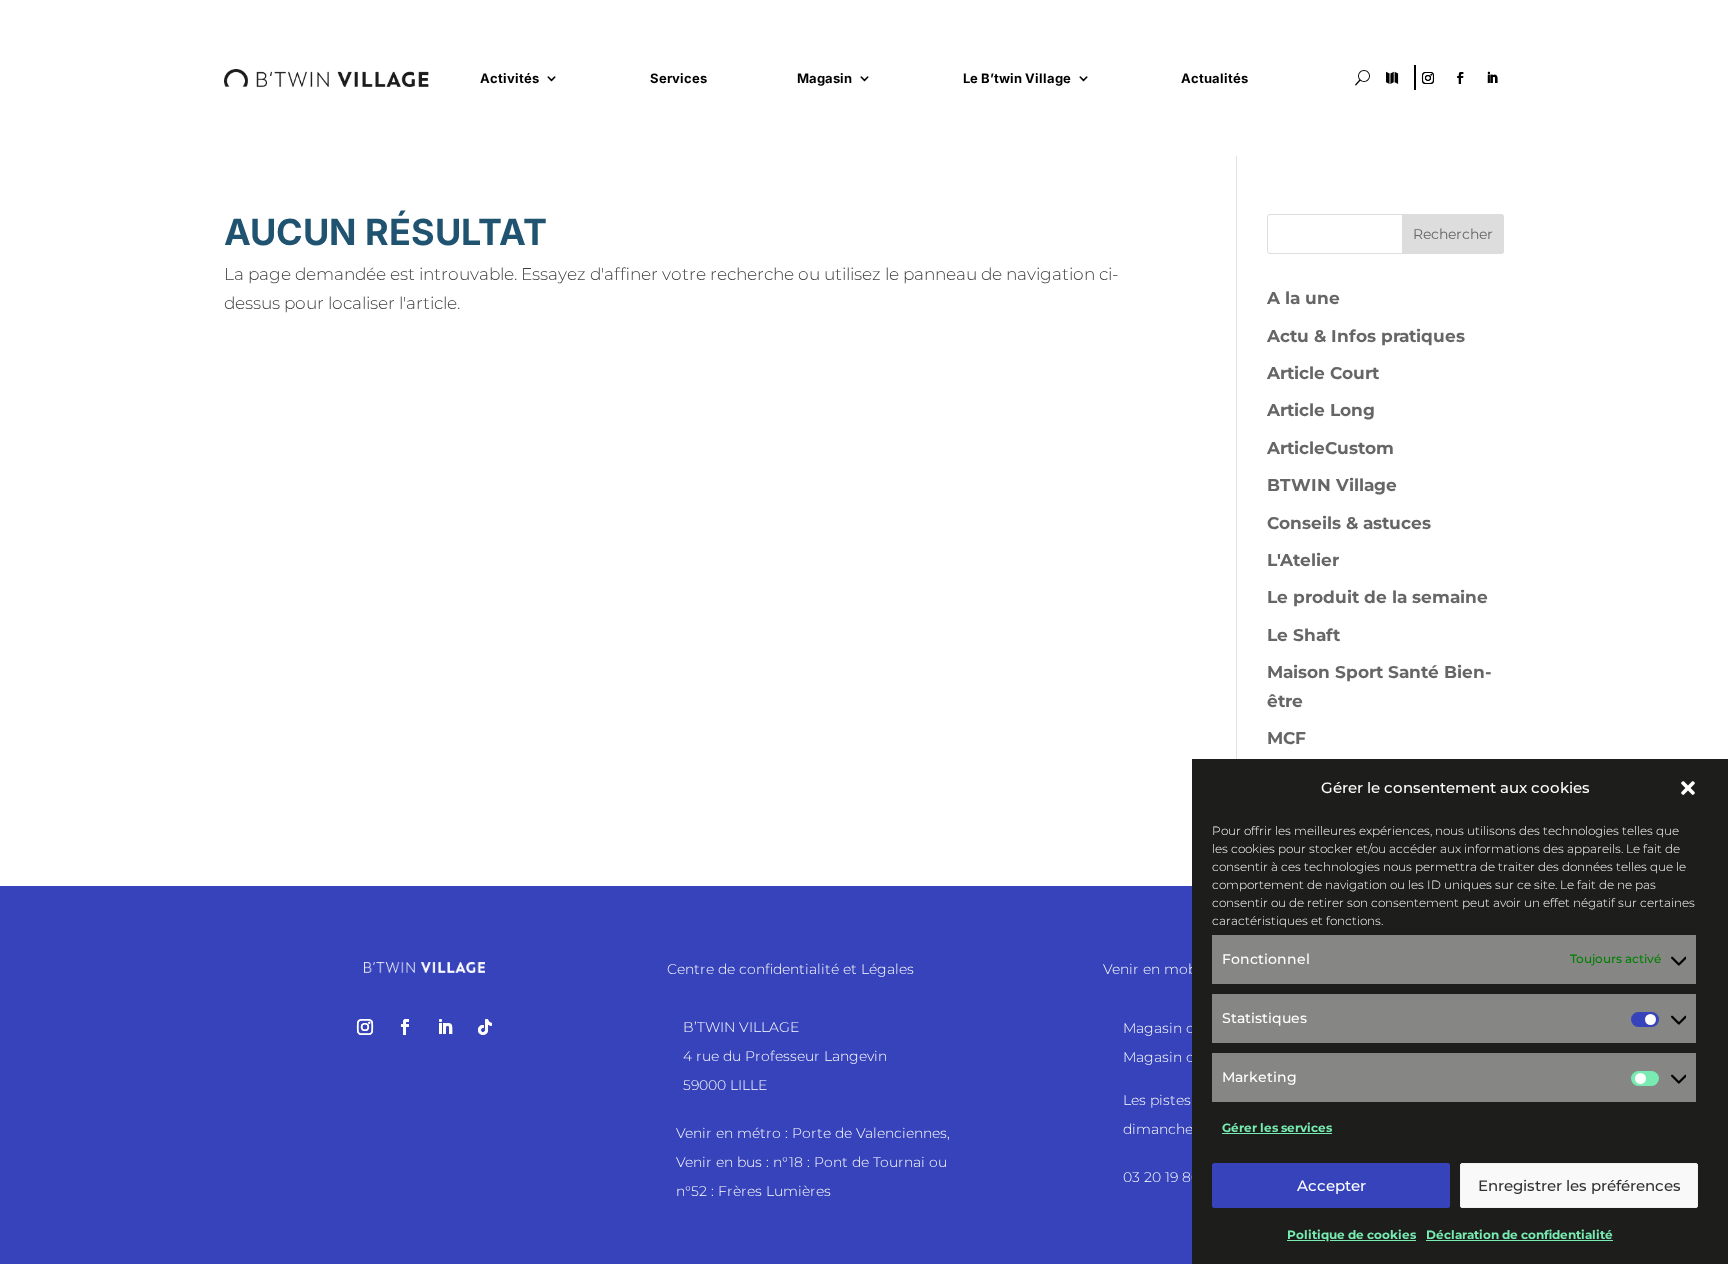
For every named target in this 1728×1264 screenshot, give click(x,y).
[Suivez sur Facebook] (1460, 78)
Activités (509, 78)
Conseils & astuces (1349, 523)
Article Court (1323, 373)
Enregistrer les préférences (1579, 1185)
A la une (1303, 298)
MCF (1286, 738)
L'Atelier (1303, 560)
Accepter (1331, 1185)
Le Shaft (1303, 635)
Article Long (1321, 410)
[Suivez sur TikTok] (485, 1027)
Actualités (1214, 78)
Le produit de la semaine (1377, 597)
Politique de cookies (1351, 1233)
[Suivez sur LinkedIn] (1492, 78)
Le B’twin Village (1017, 78)
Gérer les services (1277, 1127)
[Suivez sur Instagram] (1428, 78)
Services (678, 78)
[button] (1688, 788)
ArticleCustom (1330, 448)
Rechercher (1453, 234)
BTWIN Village (1332, 485)
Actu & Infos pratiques (1366, 336)
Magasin (824, 78)
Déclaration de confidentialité (1519, 1233)
